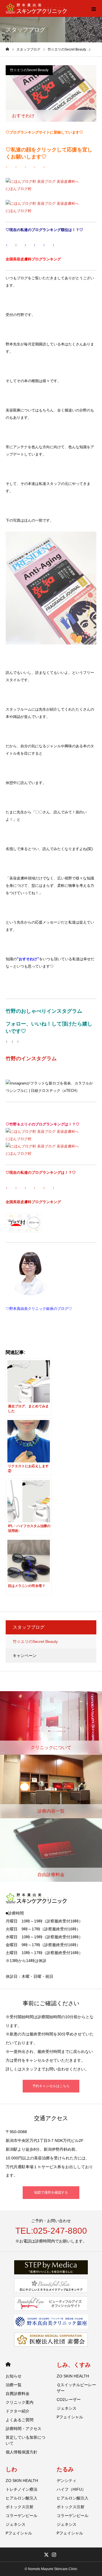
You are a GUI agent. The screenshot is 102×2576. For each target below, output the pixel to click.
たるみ (65, 2469)
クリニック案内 (20, 2402)
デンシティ (67, 2481)
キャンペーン (25, 1656)
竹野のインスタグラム (31, 1059)
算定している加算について (25, 2440)
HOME (8, 2364)
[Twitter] (46, 2555)
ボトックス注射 (20, 2507)
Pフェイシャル (70, 2417)
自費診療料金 (18, 2394)
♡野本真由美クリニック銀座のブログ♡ (39, 1309)
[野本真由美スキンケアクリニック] (36, 9)
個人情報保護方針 (22, 2452)
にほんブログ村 (19, 189)
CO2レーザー (69, 2399)
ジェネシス (67, 2408)
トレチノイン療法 (22, 2489)
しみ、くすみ (74, 2365)
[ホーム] (7, 49)
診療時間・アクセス (24, 2429)
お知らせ (14, 2376)
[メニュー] (93, 8)
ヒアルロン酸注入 (22, 2498)
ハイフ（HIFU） (71, 2489)
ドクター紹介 (18, 2411)
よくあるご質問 (20, 2420)
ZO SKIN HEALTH (73, 2376)
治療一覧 (14, 2385)
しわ (11, 2469)
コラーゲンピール (22, 2516)
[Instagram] (54, 2555)
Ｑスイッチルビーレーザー (76, 2388)
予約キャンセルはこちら (51, 2086)
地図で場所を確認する (51, 2192)
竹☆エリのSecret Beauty (29, 70)
